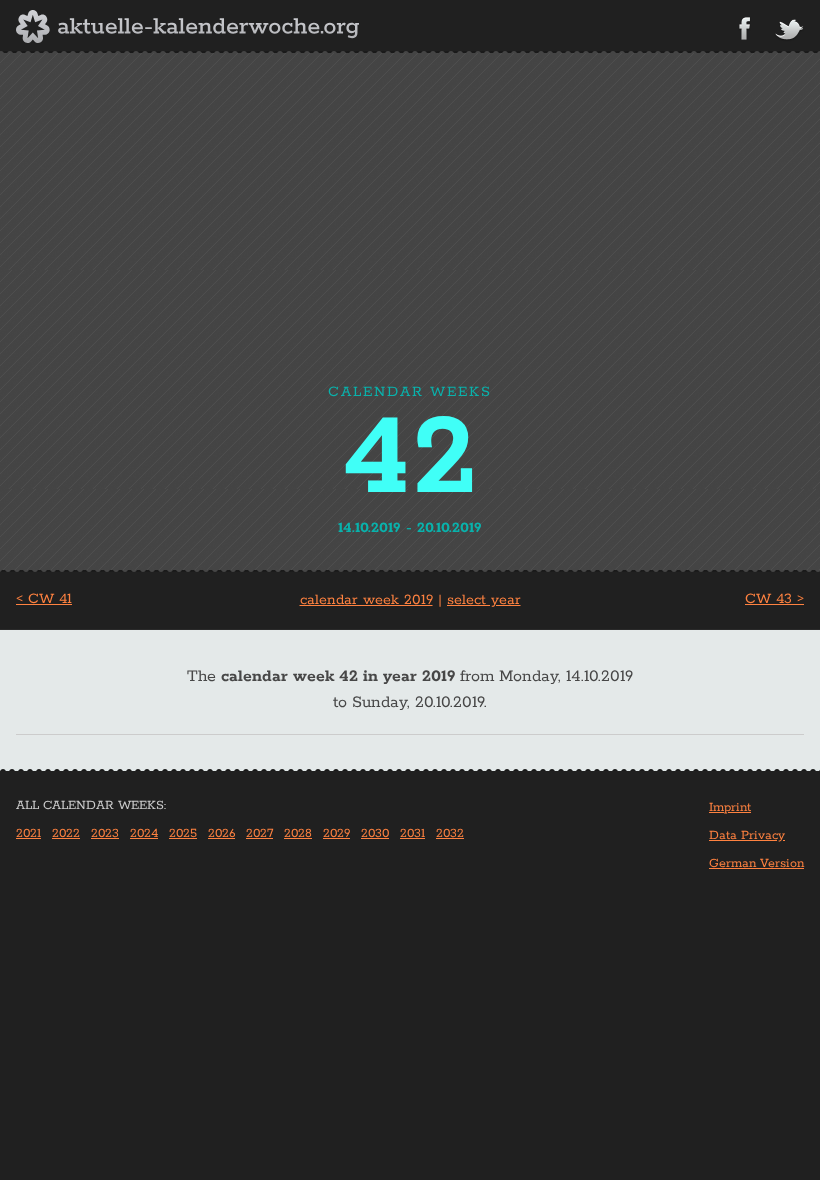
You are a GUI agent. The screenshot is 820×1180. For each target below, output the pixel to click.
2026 (221, 833)
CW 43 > (774, 599)
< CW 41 (44, 599)
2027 (259, 833)
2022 (66, 833)
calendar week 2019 (366, 600)
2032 (450, 833)
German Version (756, 863)
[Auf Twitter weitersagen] (789, 30)
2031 (412, 833)
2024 (144, 833)
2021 (28, 833)
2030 (375, 833)
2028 (298, 833)
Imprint (730, 807)
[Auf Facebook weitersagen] (744, 28)
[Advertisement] (410, 229)
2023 (105, 833)
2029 (336, 833)
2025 (183, 833)
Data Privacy (747, 835)
